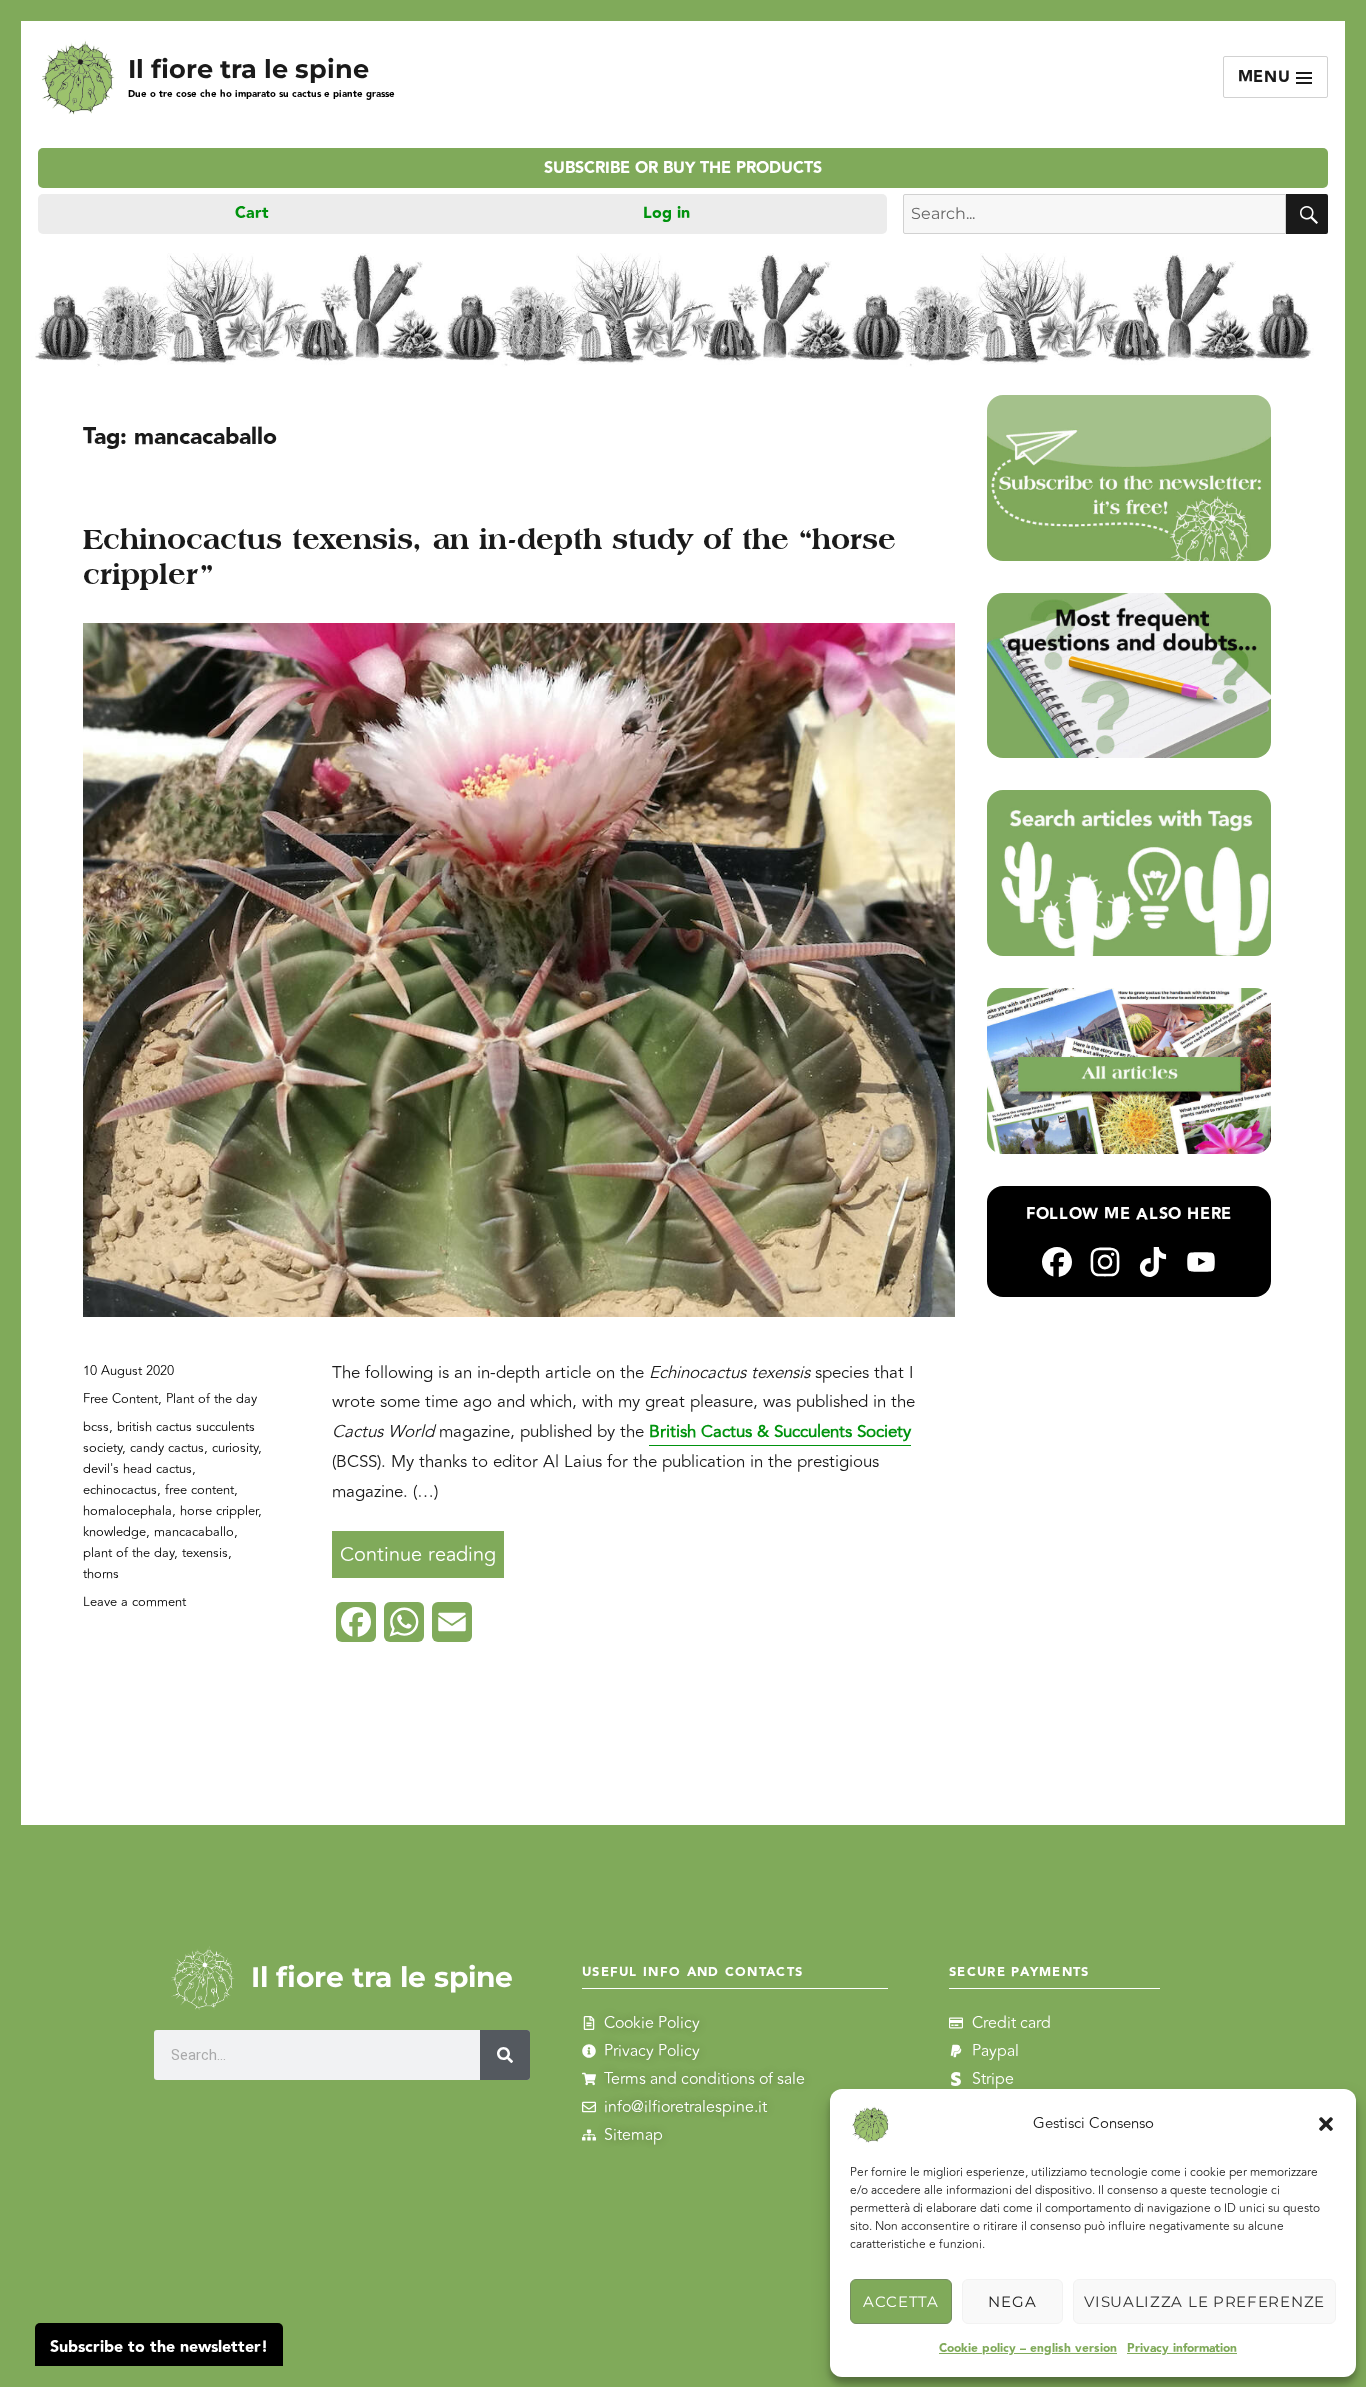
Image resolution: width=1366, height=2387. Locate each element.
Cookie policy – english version (1028, 2348)
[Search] (506, 2055)
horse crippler (219, 1511)
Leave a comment (134, 1602)
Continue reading (422, 1550)
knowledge (114, 1532)
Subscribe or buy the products (683, 168)
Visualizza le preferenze (1204, 2301)
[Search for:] (1094, 214)
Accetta (901, 2301)
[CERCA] (1307, 214)
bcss (96, 1427)
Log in (666, 213)
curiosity (235, 1448)
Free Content (120, 1399)
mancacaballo (194, 1532)
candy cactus (167, 1448)
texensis (205, 1553)
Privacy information (1182, 2348)
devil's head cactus (137, 1469)
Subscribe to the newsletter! (159, 2347)
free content (199, 1490)
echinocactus (120, 1490)
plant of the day (128, 1553)
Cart (252, 213)
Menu (1267, 77)
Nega (1012, 2301)
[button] (1326, 2124)
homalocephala (127, 1511)
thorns (101, 1574)
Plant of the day (211, 1399)
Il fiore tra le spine (248, 68)
